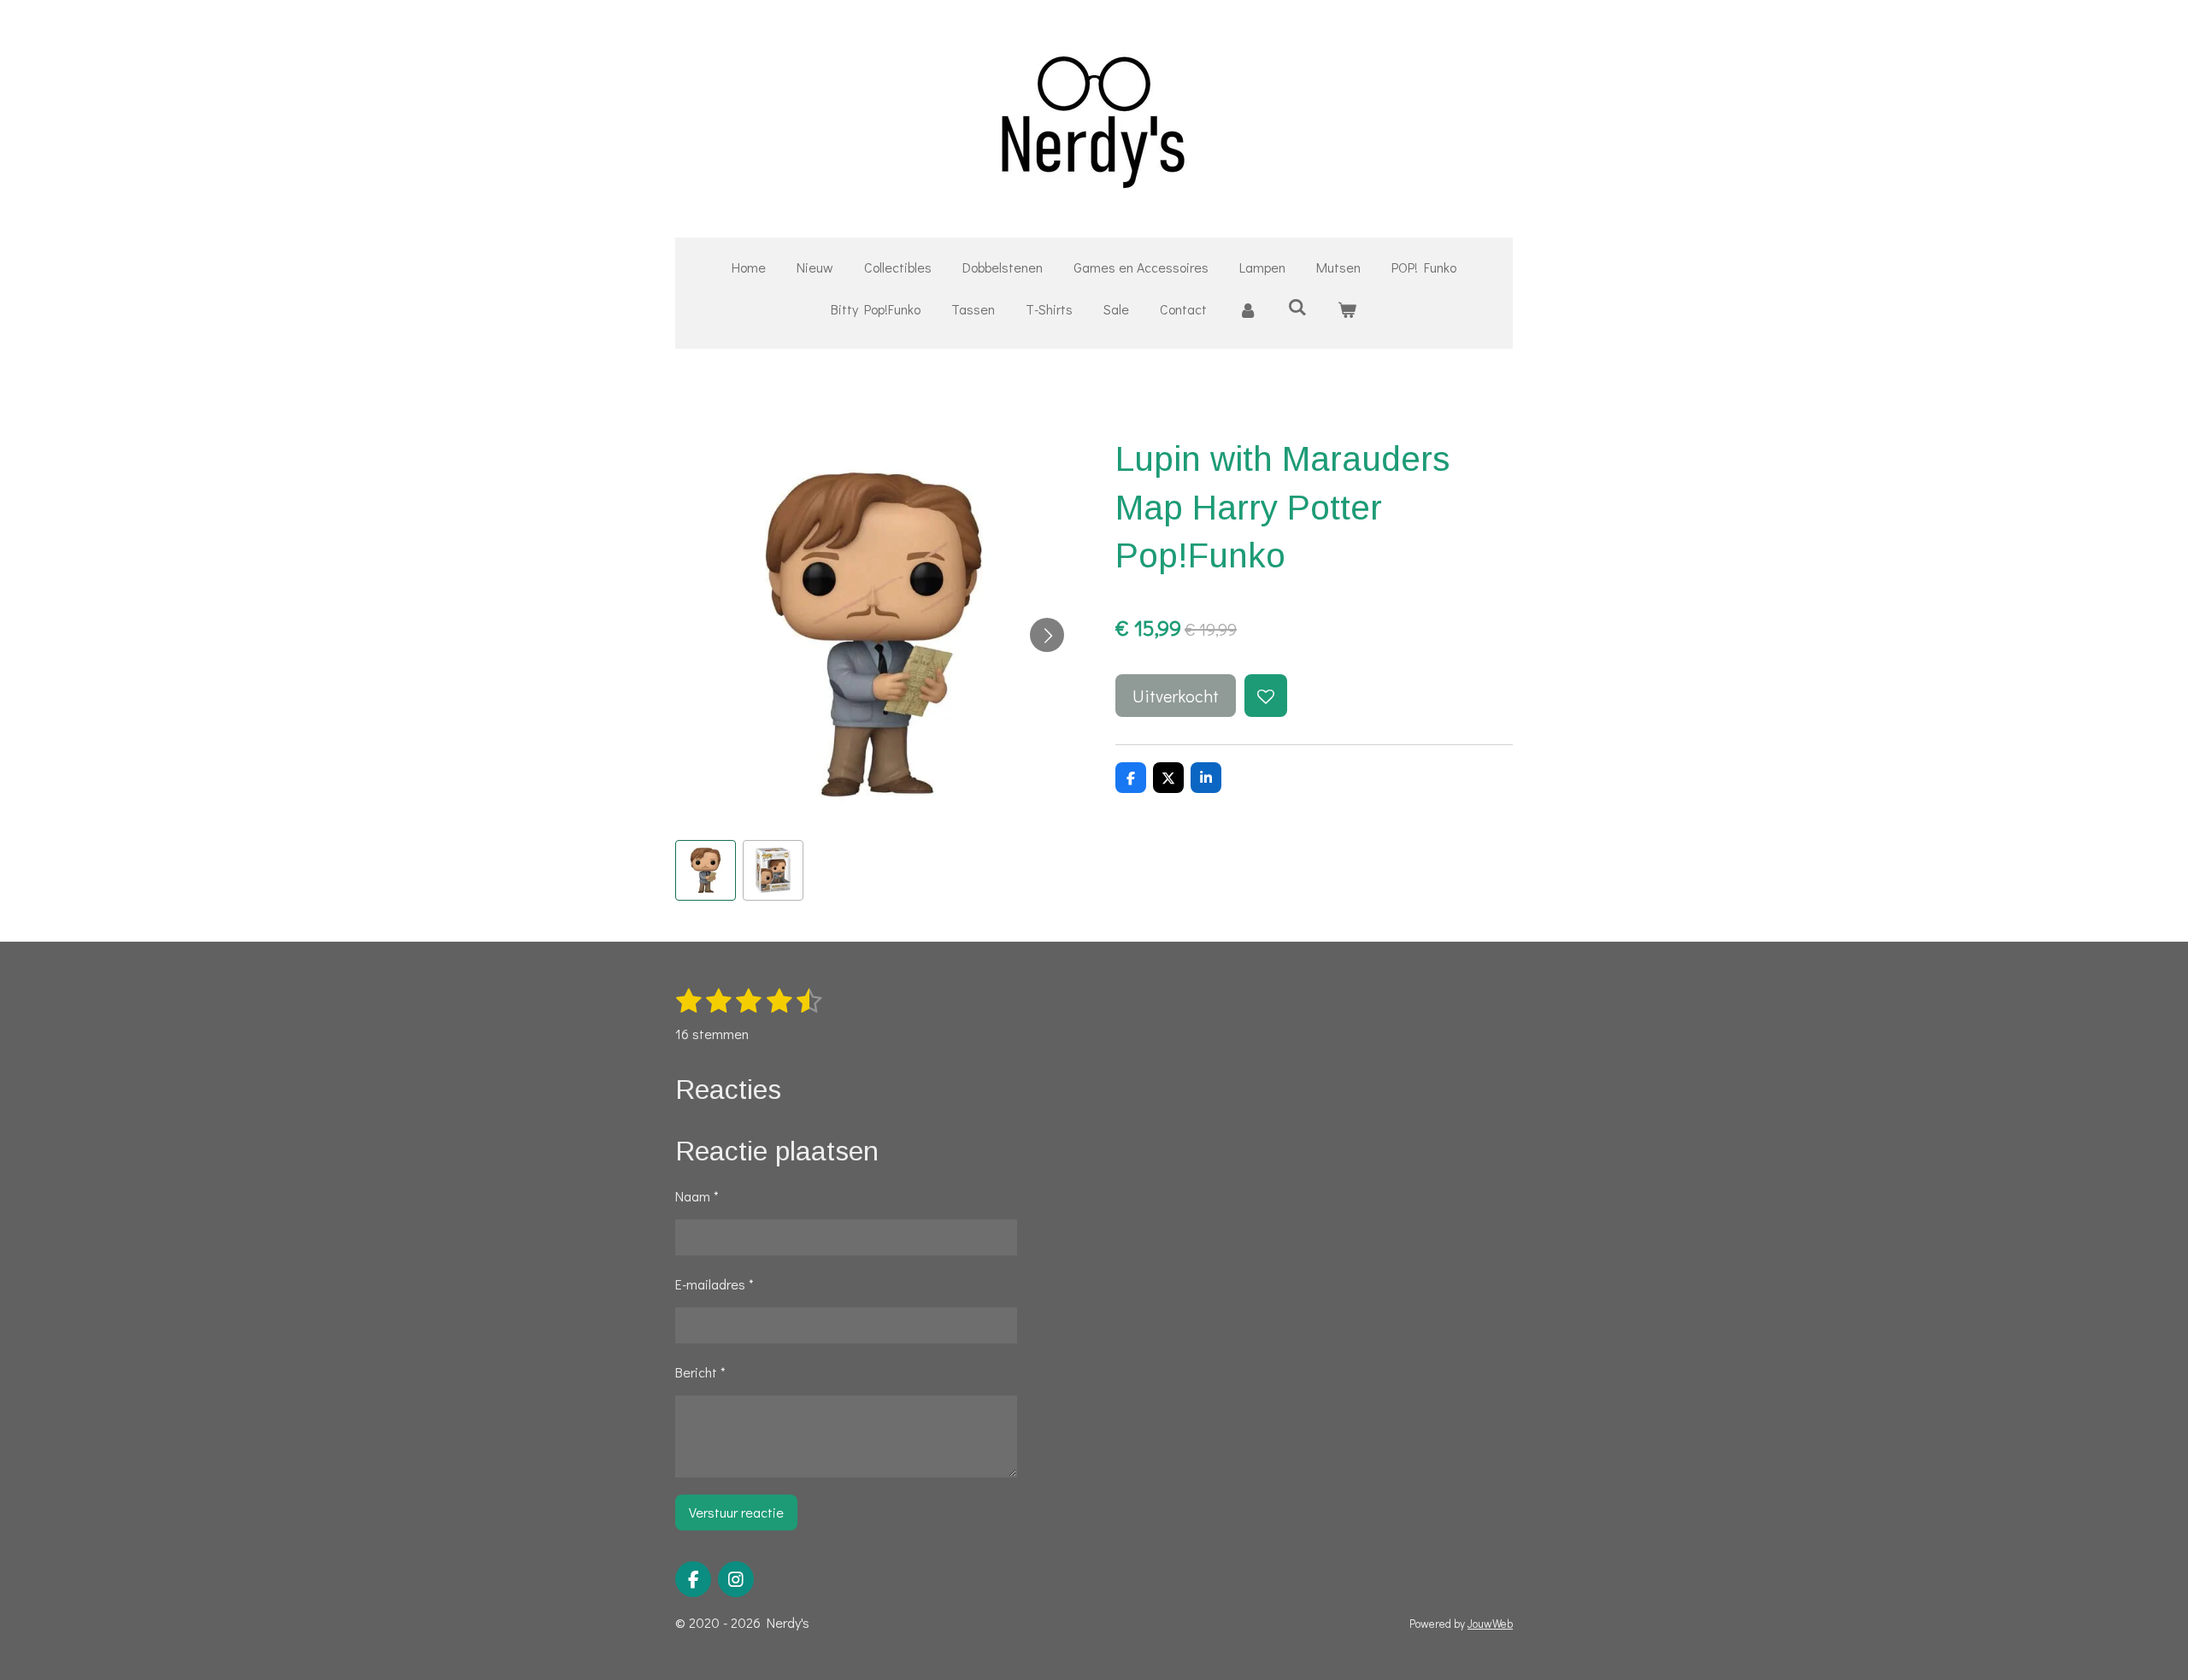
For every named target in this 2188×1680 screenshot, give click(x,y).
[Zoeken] (1297, 306)
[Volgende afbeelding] (1047, 635)
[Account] (1247, 310)
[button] (706, 870)
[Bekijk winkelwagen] (1347, 310)
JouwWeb (1490, 1624)
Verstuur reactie (736, 1512)
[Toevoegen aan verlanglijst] (1266, 696)
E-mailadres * (715, 1284)
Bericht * (700, 1372)
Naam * (697, 1196)
